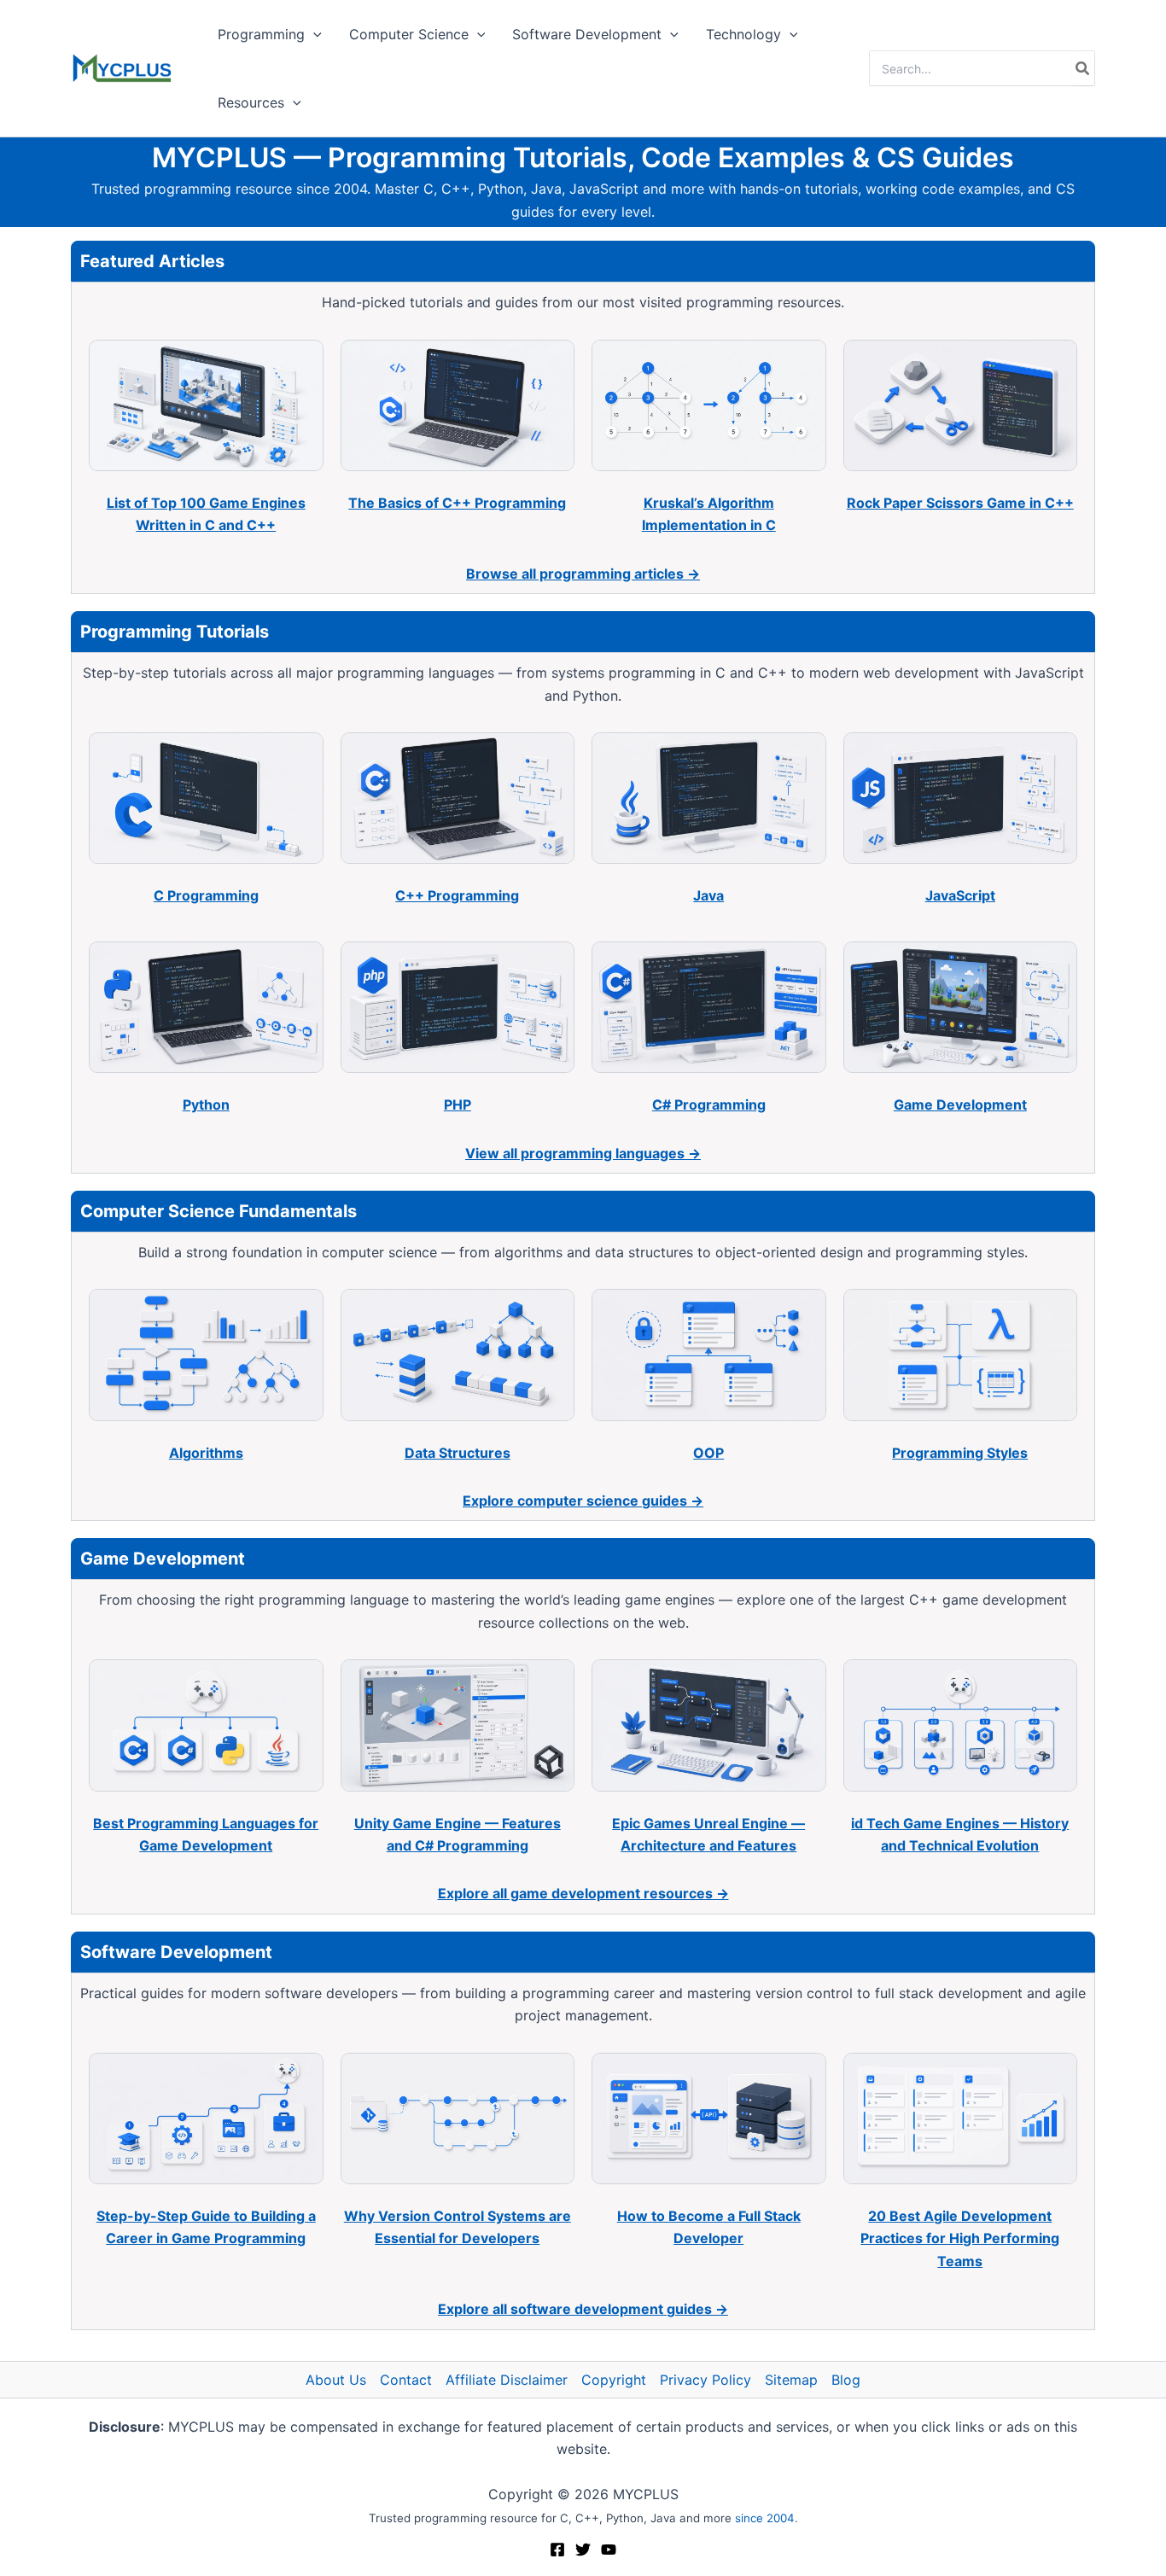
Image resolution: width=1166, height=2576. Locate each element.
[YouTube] (609, 2550)
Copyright (614, 2380)
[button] (313, 34)
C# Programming (709, 1104)
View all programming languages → (583, 1153)
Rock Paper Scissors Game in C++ (960, 503)
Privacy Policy (705, 2380)
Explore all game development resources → (583, 1893)
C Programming (206, 895)
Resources (251, 102)
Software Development (587, 34)
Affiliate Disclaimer (507, 2380)
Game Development (960, 1104)
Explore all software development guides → (583, 2309)
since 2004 (765, 2518)
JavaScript (960, 895)
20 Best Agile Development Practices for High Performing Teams (960, 2238)
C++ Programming (457, 895)
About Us (336, 2380)
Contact (406, 2380)
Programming (261, 34)
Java (708, 895)
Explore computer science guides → (583, 1501)
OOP (708, 1453)
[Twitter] (583, 2550)
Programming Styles (960, 1453)
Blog (846, 2380)
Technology (743, 34)
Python (206, 1104)
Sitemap (791, 2380)
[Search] (1083, 68)
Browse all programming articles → (583, 574)
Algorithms (206, 1453)
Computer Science (409, 34)
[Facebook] (557, 2550)
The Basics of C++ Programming (457, 503)
